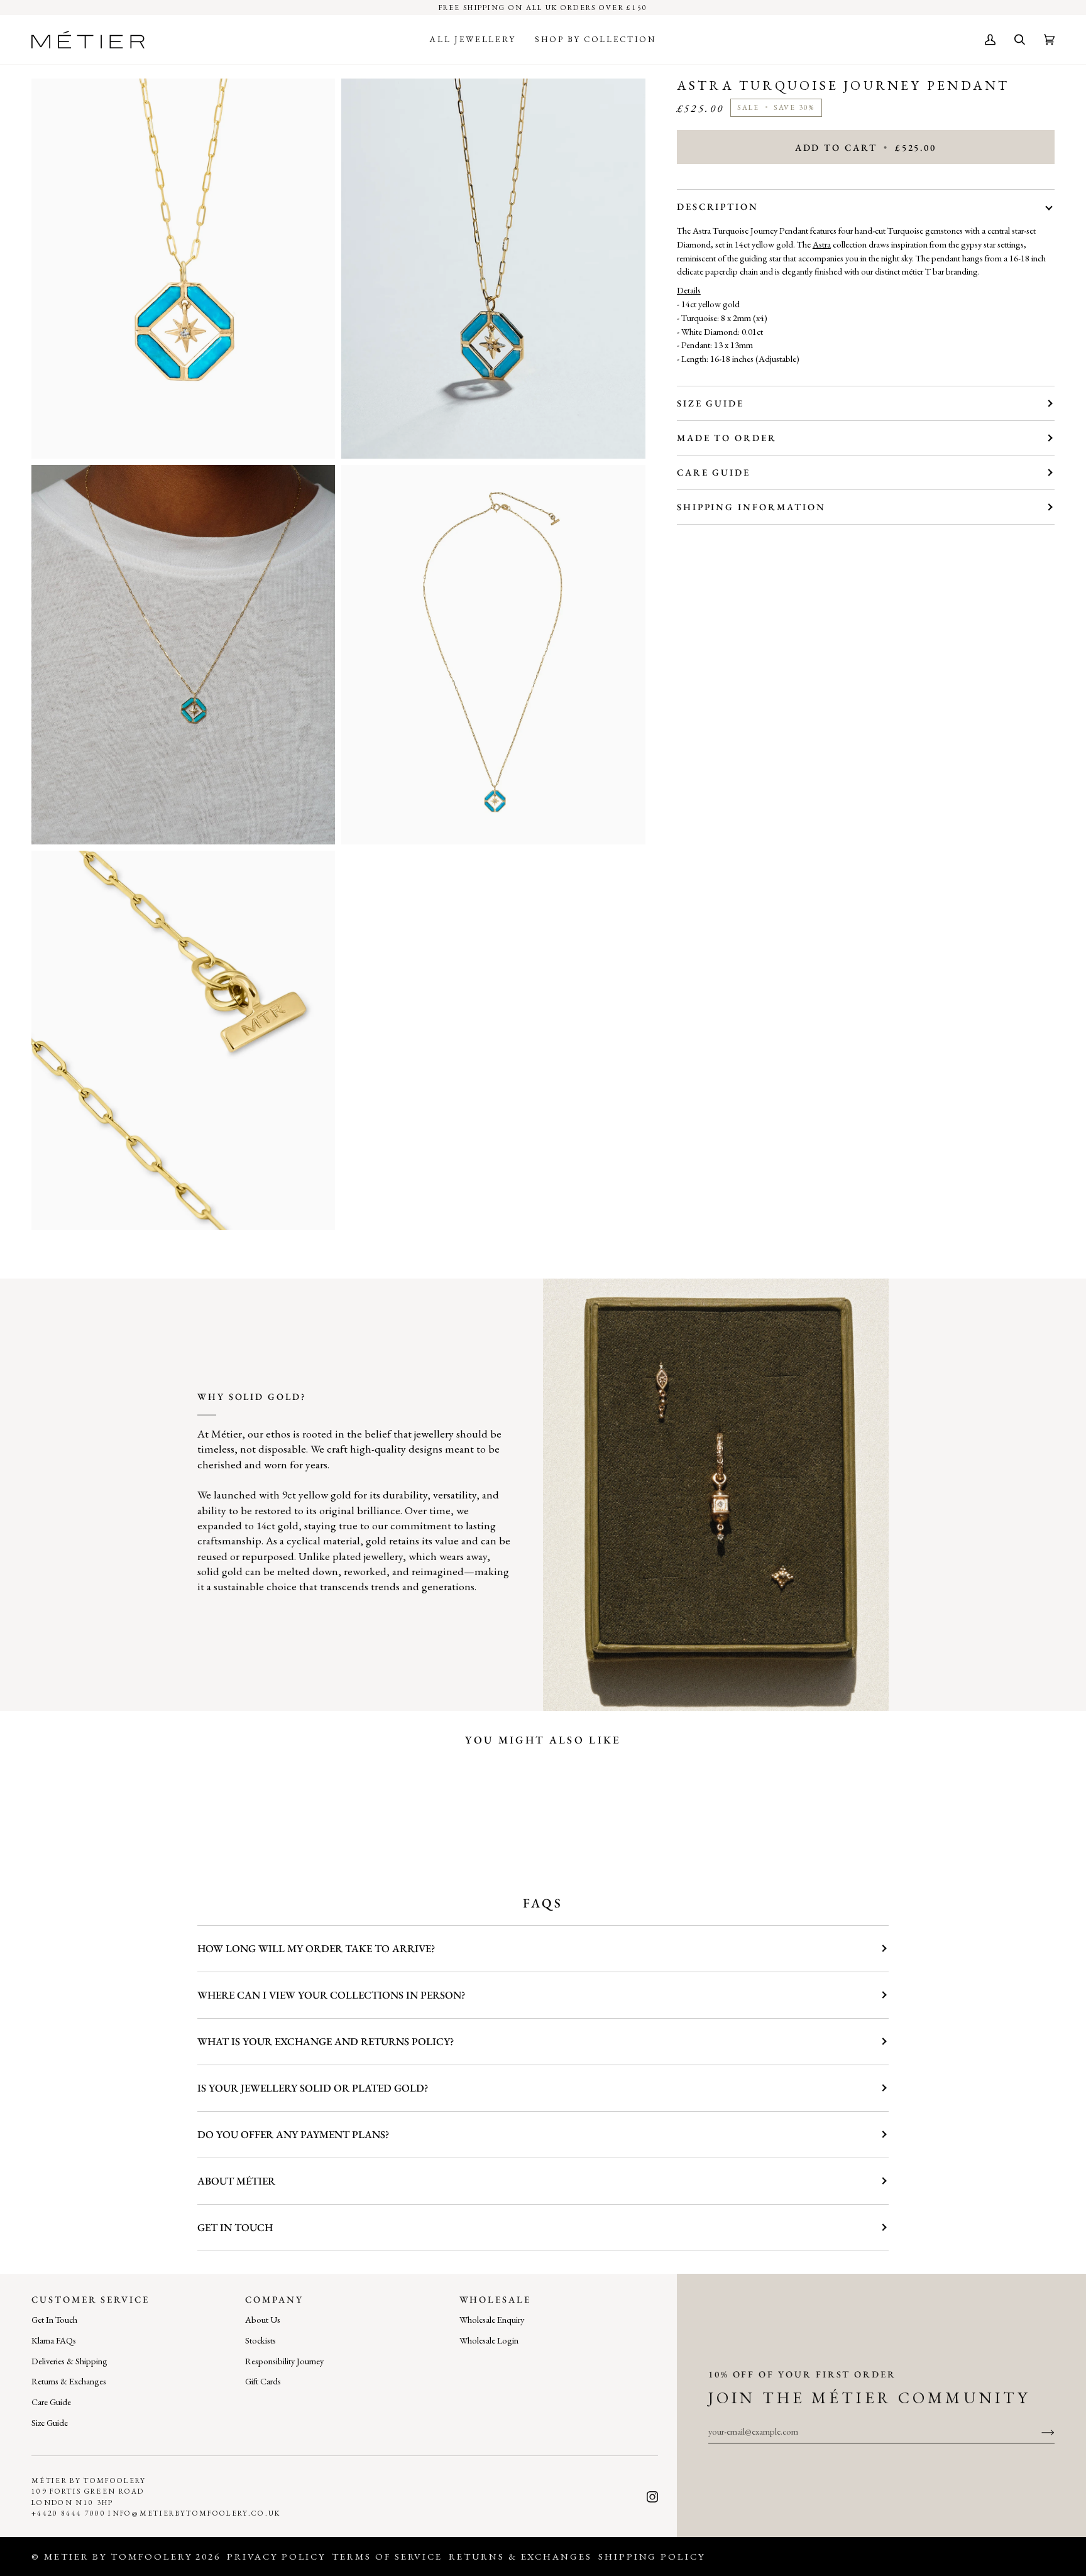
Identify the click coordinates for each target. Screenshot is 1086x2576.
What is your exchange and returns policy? (326, 2041)
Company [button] (274, 2299)
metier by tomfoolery (118, 2556)
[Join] (1038, 2431)
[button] (473, 40)
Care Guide (714, 472)
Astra (822, 244)
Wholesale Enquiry (492, 2319)
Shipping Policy (652, 2556)
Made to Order (727, 438)
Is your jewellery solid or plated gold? (313, 2088)
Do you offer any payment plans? (293, 2134)
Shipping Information (751, 507)
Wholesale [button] (495, 2299)
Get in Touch (235, 2227)
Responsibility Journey (284, 2361)
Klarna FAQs (54, 2340)
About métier (236, 2181)
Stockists (261, 2340)
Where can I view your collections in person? (331, 1995)
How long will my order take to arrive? (316, 1948)
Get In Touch (54, 2319)
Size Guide (710, 403)
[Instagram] (652, 2497)
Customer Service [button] (90, 2299)
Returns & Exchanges (69, 2381)
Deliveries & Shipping (69, 2361)
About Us (263, 2319)
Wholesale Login (489, 2340)
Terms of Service (387, 2556)
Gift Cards (263, 2381)
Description (718, 206)
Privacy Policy (276, 2556)
